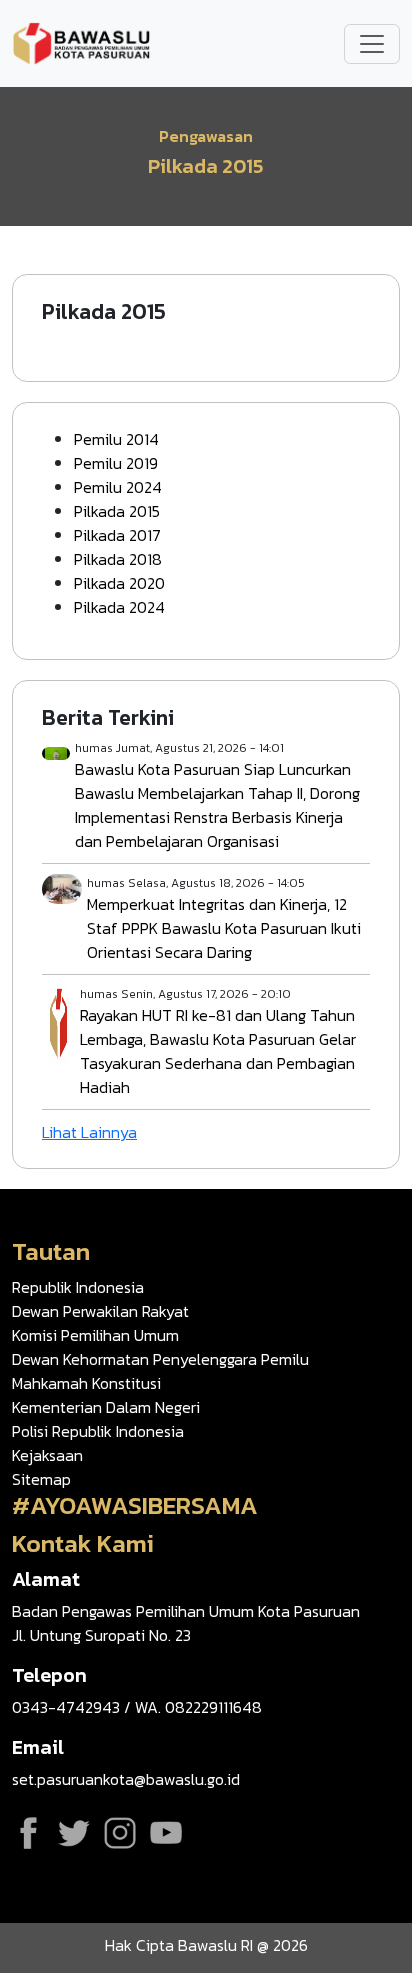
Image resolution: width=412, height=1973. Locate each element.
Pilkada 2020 (119, 583)
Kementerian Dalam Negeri (106, 1407)
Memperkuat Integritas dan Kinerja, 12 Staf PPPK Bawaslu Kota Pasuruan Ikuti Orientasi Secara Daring (224, 928)
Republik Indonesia (78, 1287)
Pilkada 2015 (117, 511)
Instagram (120, 1833)
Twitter (74, 1833)
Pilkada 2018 (118, 559)
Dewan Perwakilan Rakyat (100, 1311)
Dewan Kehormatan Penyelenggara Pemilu (160, 1359)
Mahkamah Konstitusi (86, 1383)
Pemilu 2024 (118, 487)
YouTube (166, 1833)
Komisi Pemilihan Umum (95, 1335)
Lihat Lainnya (89, 1132)
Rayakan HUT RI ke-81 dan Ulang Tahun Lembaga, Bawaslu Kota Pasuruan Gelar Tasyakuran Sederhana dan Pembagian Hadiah (218, 1051)
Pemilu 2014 (116, 439)
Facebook (28, 1833)
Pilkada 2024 (119, 607)
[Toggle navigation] (372, 44)
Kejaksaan (47, 1455)
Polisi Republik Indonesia (98, 1431)
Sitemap (41, 1479)
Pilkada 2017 (117, 535)
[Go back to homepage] (82, 41)
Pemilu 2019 (116, 463)
